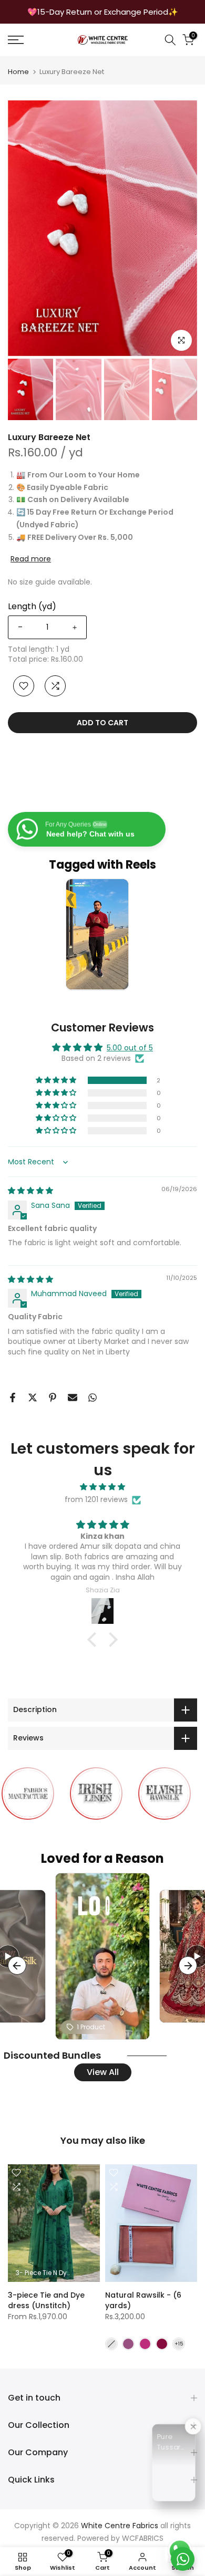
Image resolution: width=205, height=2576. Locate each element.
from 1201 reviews (96, 1499)
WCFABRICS (143, 2538)
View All (103, 2072)
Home (18, 72)
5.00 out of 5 (130, 1048)
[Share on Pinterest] (53, 1397)
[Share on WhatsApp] (93, 1397)
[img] (30, 1191)
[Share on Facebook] (13, 1397)
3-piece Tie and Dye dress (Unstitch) (46, 2300)
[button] (57, 1080)
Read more (31, 559)
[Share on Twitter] (33, 1397)
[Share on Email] (73, 1397)
